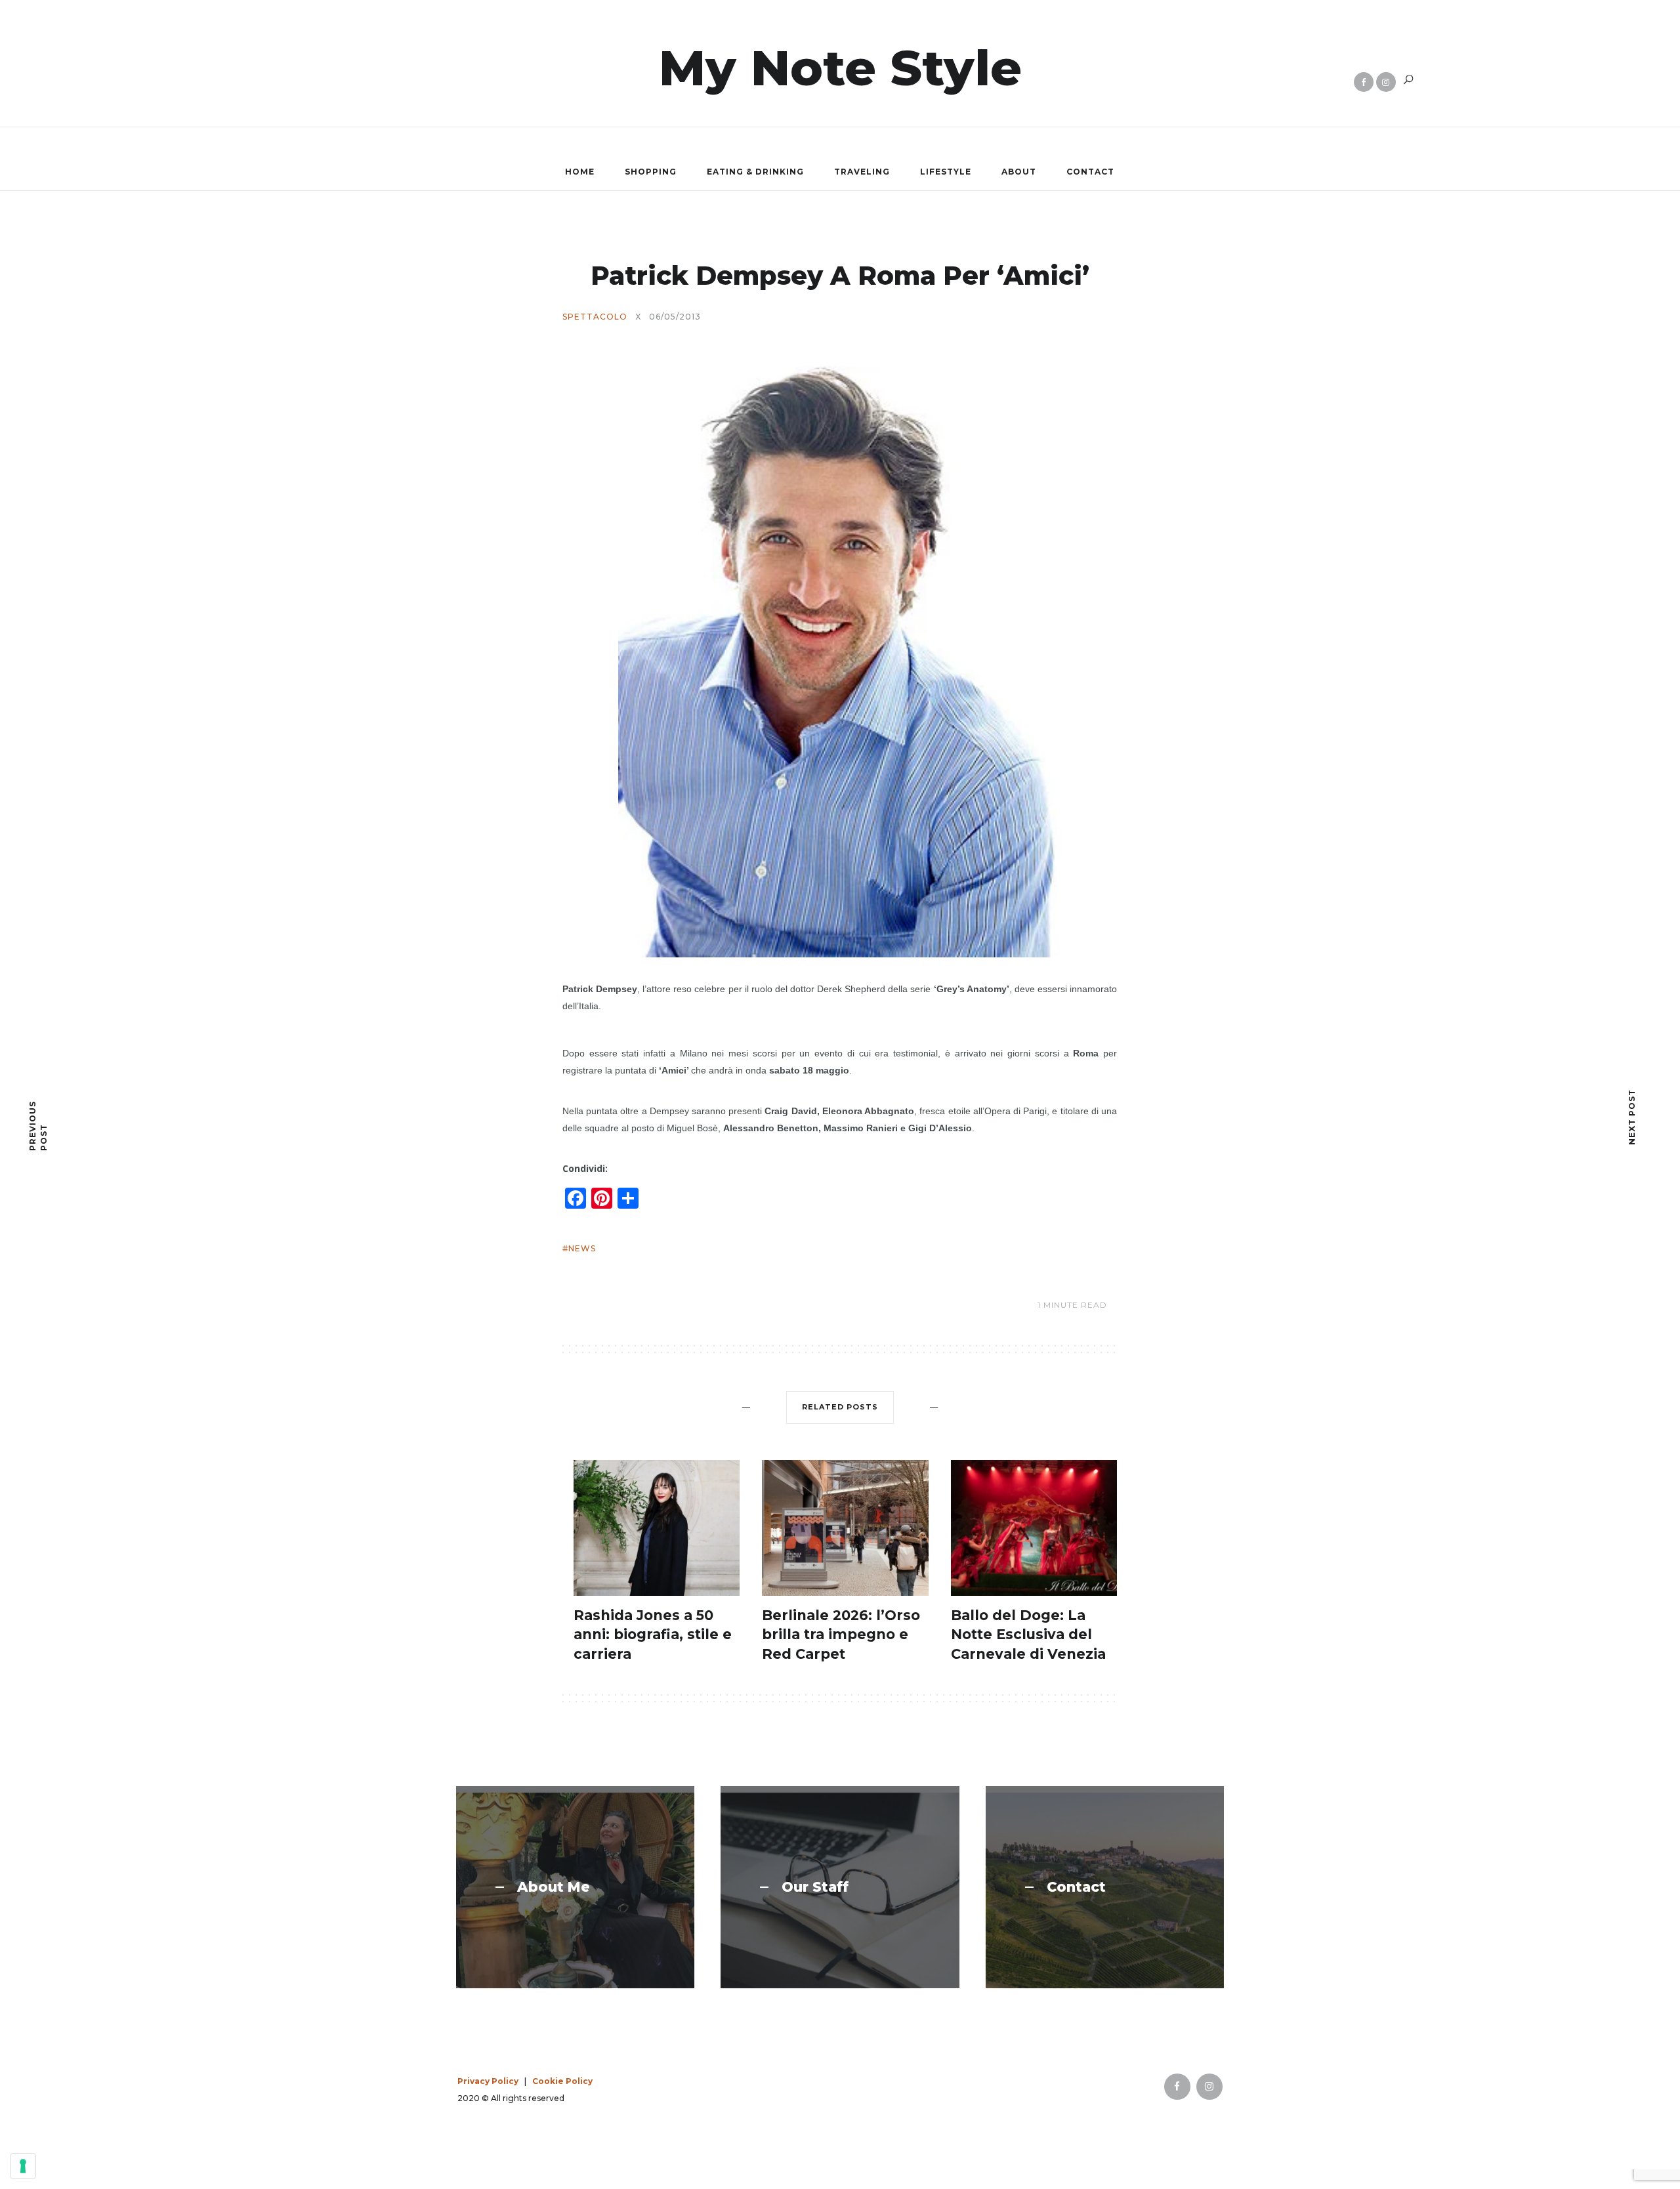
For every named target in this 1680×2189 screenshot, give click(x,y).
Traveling (862, 172)
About (1019, 172)
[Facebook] (1364, 82)
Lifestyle (946, 172)
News (582, 1248)
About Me (554, 1887)
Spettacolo (595, 317)
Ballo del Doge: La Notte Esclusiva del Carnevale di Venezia (1028, 1635)
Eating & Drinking (755, 172)
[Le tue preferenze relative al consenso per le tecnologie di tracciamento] (23, 2166)
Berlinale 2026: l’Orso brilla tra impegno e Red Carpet (841, 1635)
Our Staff (815, 1887)
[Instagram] (1386, 82)
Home (580, 172)
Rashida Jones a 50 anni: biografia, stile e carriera (653, 1635)
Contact (1090, 172)
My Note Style (840, 68)
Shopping (651, 172)
